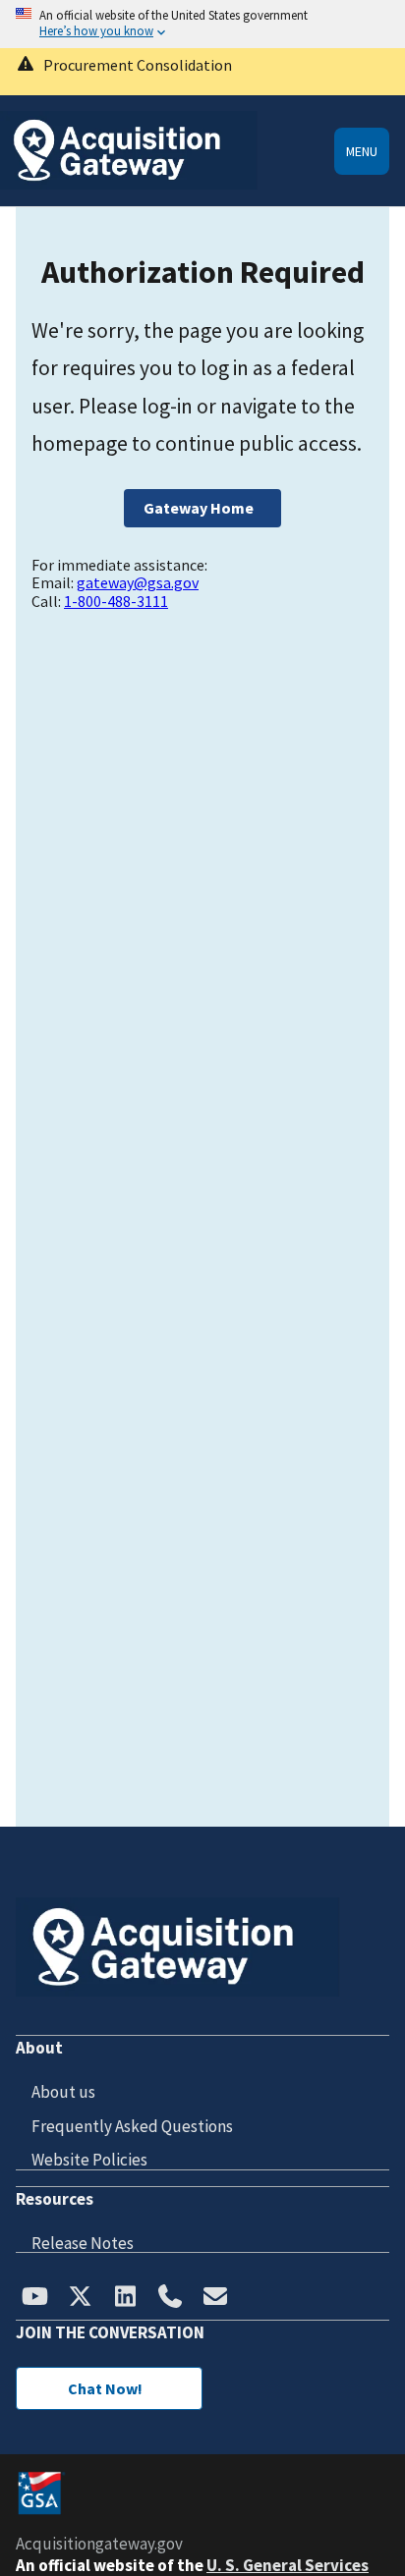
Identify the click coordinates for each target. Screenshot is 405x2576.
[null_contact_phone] (170, 2298)
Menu (362, 151)
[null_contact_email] (215, 2298)
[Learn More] (202, 72)
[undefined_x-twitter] (80, 2298)
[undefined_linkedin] (125, 2298)
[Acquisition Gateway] (129, 184)
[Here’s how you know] (202, 24)
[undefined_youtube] (34, 2298)
